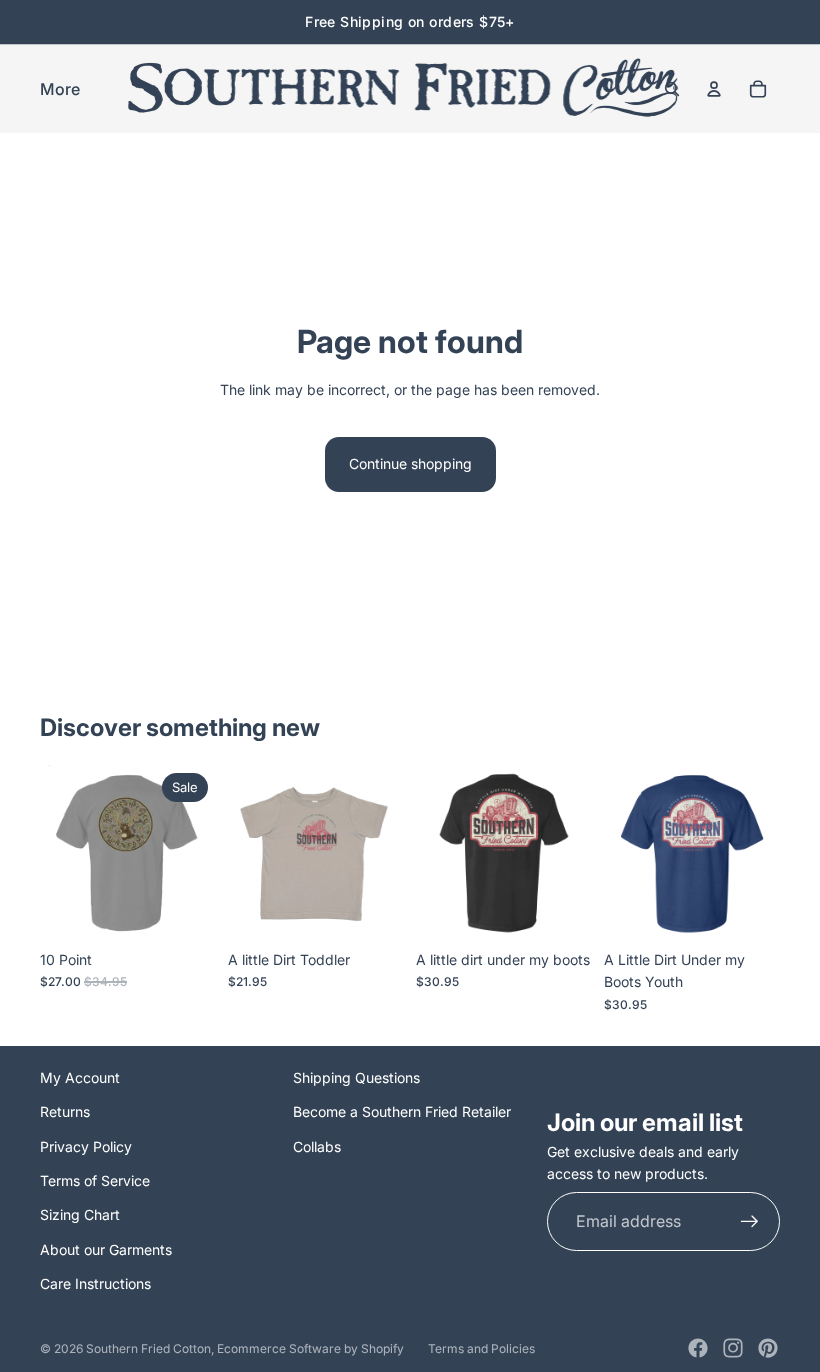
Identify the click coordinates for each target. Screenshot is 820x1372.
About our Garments (106, 1249)
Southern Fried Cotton (148, 1348)
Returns (65, 1111)
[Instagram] (733, 1348)
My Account (80, 1077)
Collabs (317, 1146)
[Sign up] (750, 1222)
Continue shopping (410, 463)
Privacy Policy (86, 1146)
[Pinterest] (768, 1348)
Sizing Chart (80, 1214)
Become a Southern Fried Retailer (402, 1111)
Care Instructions (95, 1283)
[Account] (714, 89)
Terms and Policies (481, 1348)
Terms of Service (95, 1180)
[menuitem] (60, 89)
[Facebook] (698, 1348)
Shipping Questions (356, 1077)
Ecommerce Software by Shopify (310, 1348)
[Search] (672, 89)
